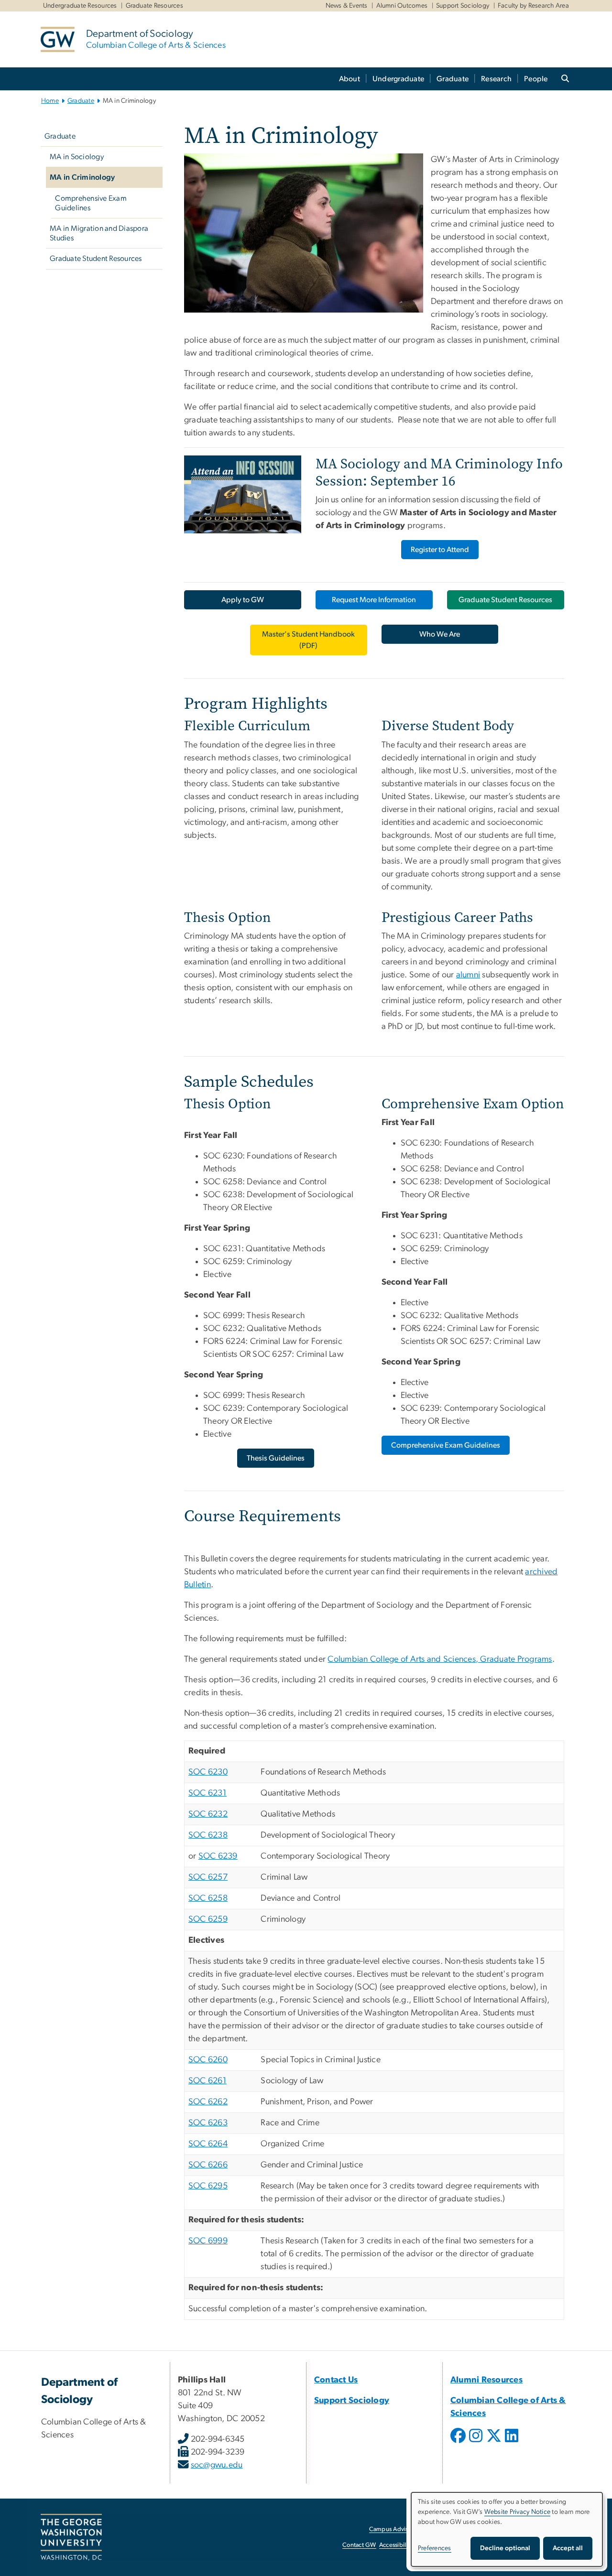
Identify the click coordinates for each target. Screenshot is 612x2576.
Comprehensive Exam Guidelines (91, 203)
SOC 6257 (208, 1877)
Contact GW (359, 2545)
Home (50, 101)
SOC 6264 (208, 2144)
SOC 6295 (208, 2186)
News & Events (347, 6)
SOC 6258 (208, 1898)
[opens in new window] (459, 2443)
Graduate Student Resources (96, 259)
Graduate (453, 79)
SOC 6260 (208, 2060)
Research (496, 79)
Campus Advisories (395, 2529)
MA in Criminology (82, 177)
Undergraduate (398, 79)
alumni (468, 975)
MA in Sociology (77, 157)
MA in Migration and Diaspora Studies (99, 233)
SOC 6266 (208, 2165)
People (536, 79)
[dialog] (507, 2529)
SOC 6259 (208, 1919)
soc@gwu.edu (217, 2465)
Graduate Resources (155, 6)
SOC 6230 (208, 1772)
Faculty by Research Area (533, 6)
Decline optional (505, 2548)
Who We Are (440, 634)
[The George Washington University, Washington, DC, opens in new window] (71, 2537)
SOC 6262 (208, 2102)
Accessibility (396, 2545)
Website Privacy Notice (518, 2512)
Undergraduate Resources (80, 6)
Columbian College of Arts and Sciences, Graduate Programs (440, 1659)
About (350, 79)
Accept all (568, 2548)
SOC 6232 (208, 1814)
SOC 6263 (208, 2123)
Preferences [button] (435, 2548)
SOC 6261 (208, 2081)
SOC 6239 (218, 1856)
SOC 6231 (208, 1793)
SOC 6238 (208, 1835)
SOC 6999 (208, 2241)
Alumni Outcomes (402, 6)
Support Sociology (463, 6)
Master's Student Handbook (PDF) (308, 640)
